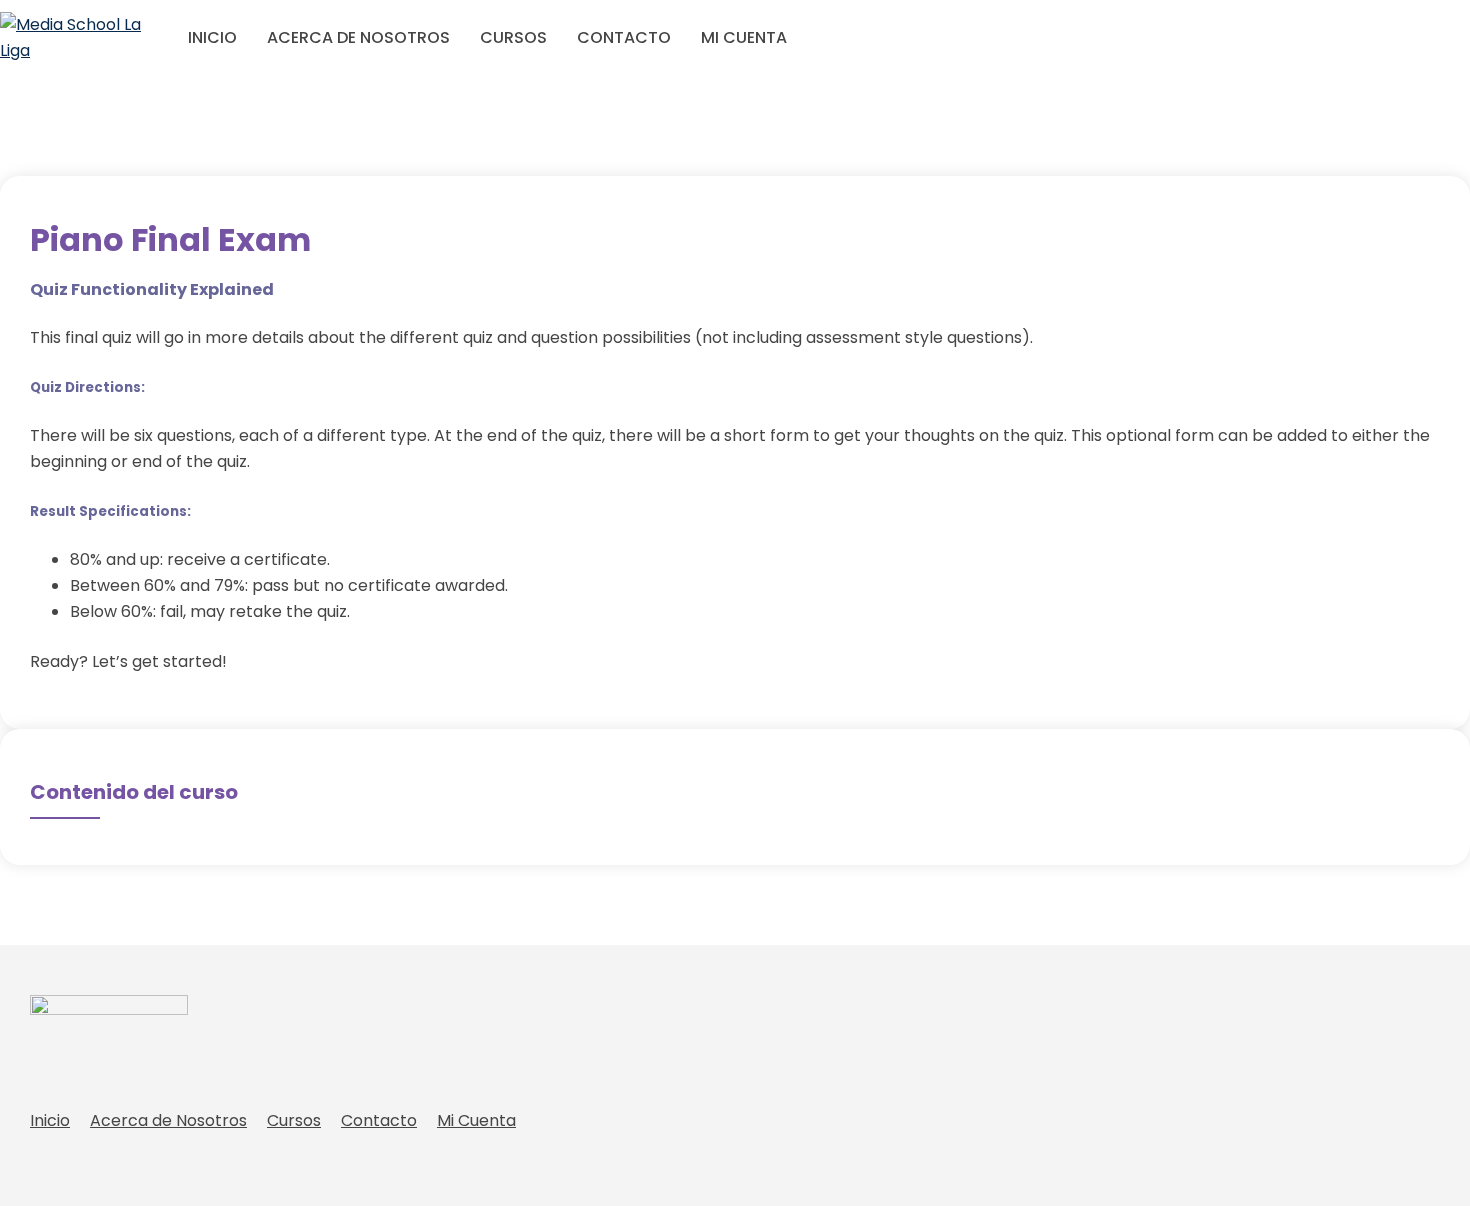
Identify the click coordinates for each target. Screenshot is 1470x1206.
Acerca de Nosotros (358, 37)
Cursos (513, 37)
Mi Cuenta (744, 37)
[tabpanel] (735, 476)
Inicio (212, 37)
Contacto (624, 37)
